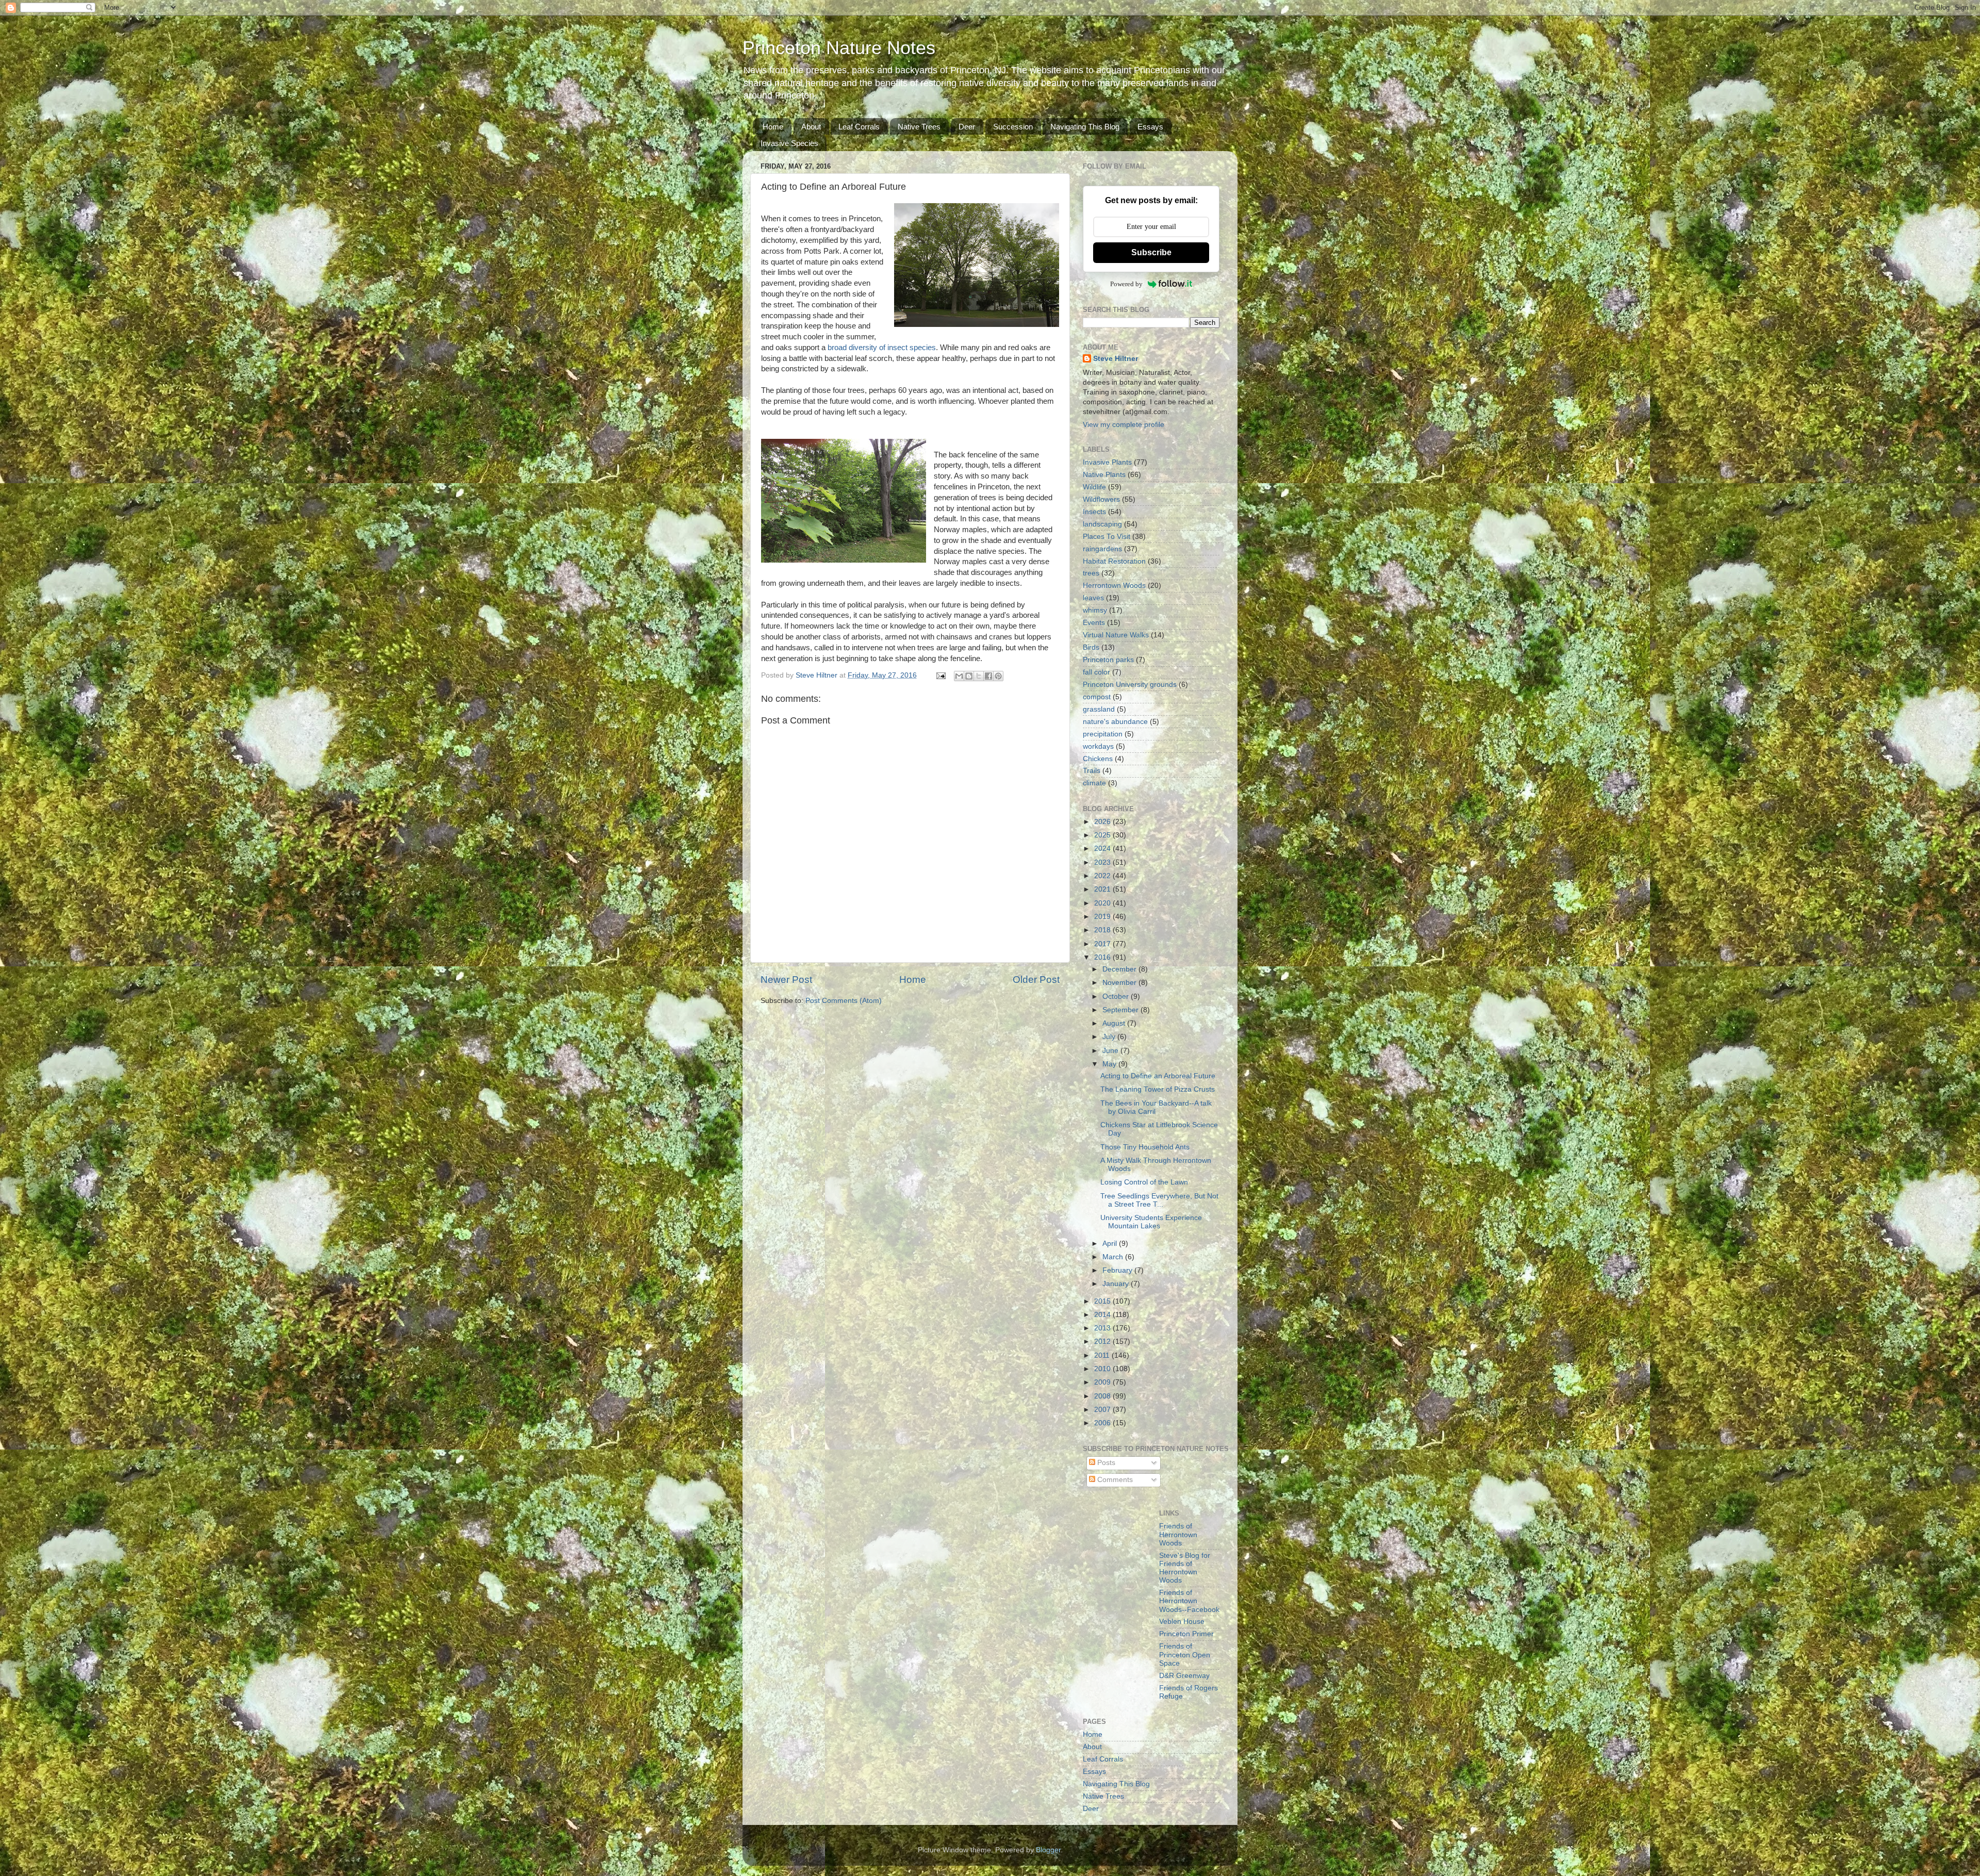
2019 (1103, 917)
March (1114, 1257)
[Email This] (959, 676)
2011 (1103, 1355)
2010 (1103, 1369)
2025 (1103, 835)
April (1111, 1244)
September (1121, 1010)
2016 (1103, 957)
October (1117, 997)
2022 (1103, 876)
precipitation (1103, 734)
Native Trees (919, 127)
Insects (1094, 512)
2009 (1103, 1382)
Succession (1013, 127)
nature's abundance (1115, 722)
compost (1097, 697)
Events (1094, 623)
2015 (1103, 1301)
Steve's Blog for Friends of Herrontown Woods (1185, 1568)
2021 (1103, 889)
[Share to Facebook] (988, 676)
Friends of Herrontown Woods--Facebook (1189, 1601)
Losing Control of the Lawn (1144, 1182)
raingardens (1102, 549)
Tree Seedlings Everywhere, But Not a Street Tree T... (1159, 1200)
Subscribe (1151, 252)
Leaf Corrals (859, 127)
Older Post (1036, 980)
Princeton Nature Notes (839, 48)
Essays (1150, 127)
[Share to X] (979, 676)
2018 (1103, 930)
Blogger (1048, 1850)
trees (1091, 573)
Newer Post (786, 980)
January (1117, 1284)
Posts (1105, 1463)
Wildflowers (1101, 499)
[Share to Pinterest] (998, 676)
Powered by (1126, 284)
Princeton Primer (1186, 1634)
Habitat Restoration (1114, 561)
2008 (1103, 1396)
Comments (1114, 1480)
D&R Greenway (1184, 1676)
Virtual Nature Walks (1116, 635)
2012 (1103, 1342)
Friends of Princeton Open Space (1185, 1655)
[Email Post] (940, 675)
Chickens (1098, 759)
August (1115, 1023)
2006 (1103, 1423)
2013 (1103, 1328)
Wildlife (1094, 487)
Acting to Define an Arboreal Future (1158, 1076)
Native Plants (1104, 475)
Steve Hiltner (1116, 359)
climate (1094, 783)
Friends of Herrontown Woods (1178, 1534)
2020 (1103, 903)
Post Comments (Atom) (844, 1001)
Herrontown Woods (1114, 586)
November (1120, 983)
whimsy (1095, 610)
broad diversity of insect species (882, 348)
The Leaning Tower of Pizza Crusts (1158, 1089)
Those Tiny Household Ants (1145, 1147)
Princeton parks (1108, 660)
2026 (1103, 822)
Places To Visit (1107, 537)
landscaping (1102, 524)
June (1111, 1051)
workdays (1098, 746)
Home (773, 127)
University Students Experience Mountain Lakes (1151, 1222)
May (1110, 1064)
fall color (1096, 672)
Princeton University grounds (1130, 685)
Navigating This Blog (1085, 127)
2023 (1103, 862)
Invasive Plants (1107, 462)
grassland (1099, 709)
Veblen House (1182, 1622)
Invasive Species (789, 143)
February (1118, 1270)
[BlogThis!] (969, 676)
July (1110, 1037)
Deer (967, 127)
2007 (1103, 1410)
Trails (1092, 771)
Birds (1091, 647)
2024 (1103, 849)
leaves (1093, 598)
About (811, 127)
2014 (1103, 1315)
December (1120, 969)
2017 (1103, 944)
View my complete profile (1124, 425)
